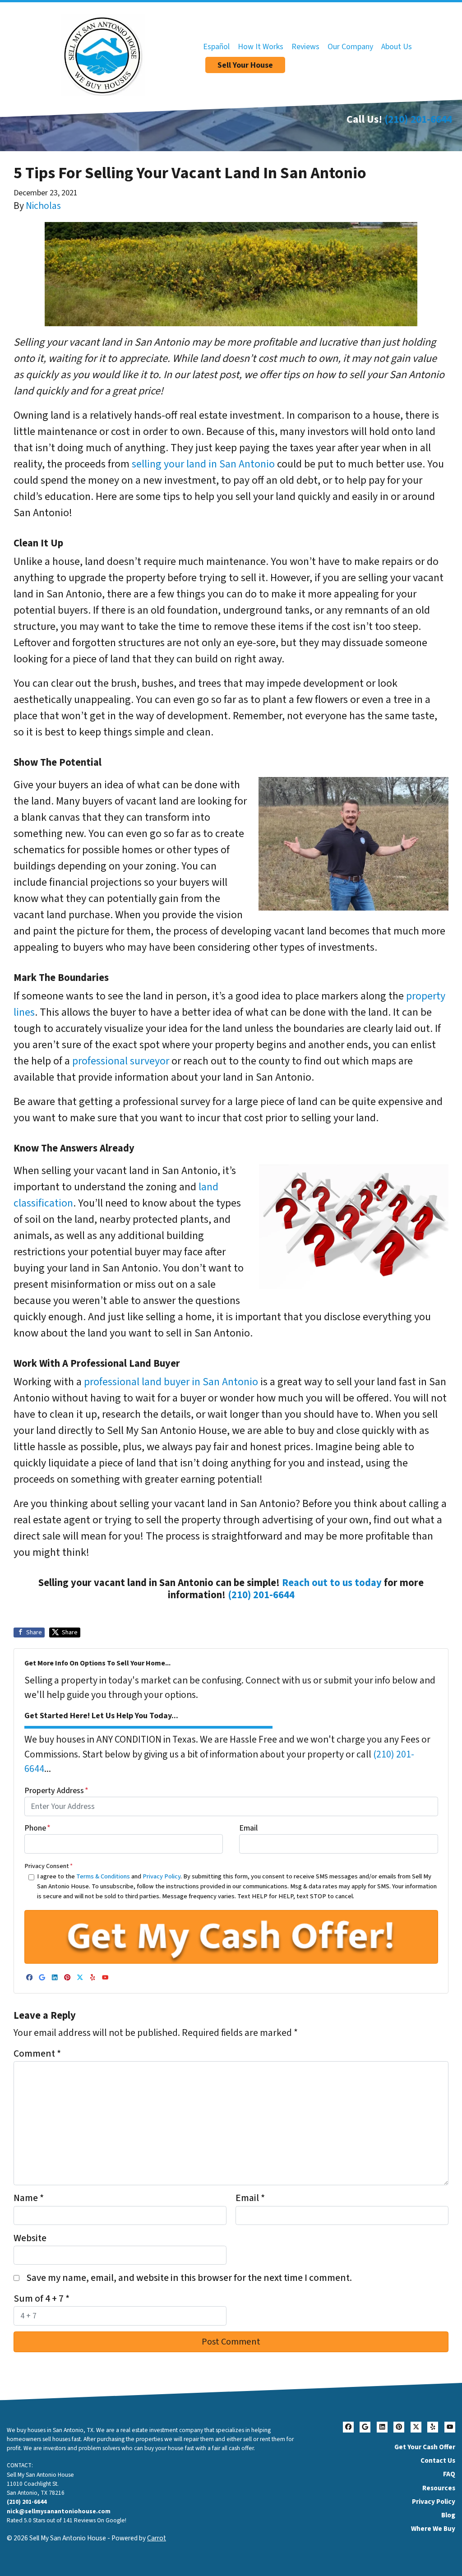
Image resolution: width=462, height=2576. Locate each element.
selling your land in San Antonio (203, 464)
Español (216, 47)
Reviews (305, 47)
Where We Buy (433, 2529)
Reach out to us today (332, 1583)
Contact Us (438, 2460)
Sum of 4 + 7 (42, 2299)
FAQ (449, 2474)
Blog (448, 2515)
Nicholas (43, 206)
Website (30, 2238)
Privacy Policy (162, 1876)
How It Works (261, 47)
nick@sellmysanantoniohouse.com (59, 2511)
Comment (37, 2054)
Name (29, 2198)
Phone (37, 1828)
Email (248, 1828)
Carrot (157, 2538)
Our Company (350, 47)
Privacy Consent (49, 1866)
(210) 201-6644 (418, 119)
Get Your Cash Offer (425, 2447)
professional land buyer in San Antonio (171, 1382)
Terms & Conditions (103, 1876)
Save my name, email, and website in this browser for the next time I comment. (189, 2278)
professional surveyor (121, 1061)
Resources (439, 2488)
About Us (397, 47)
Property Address (56, 1791)
